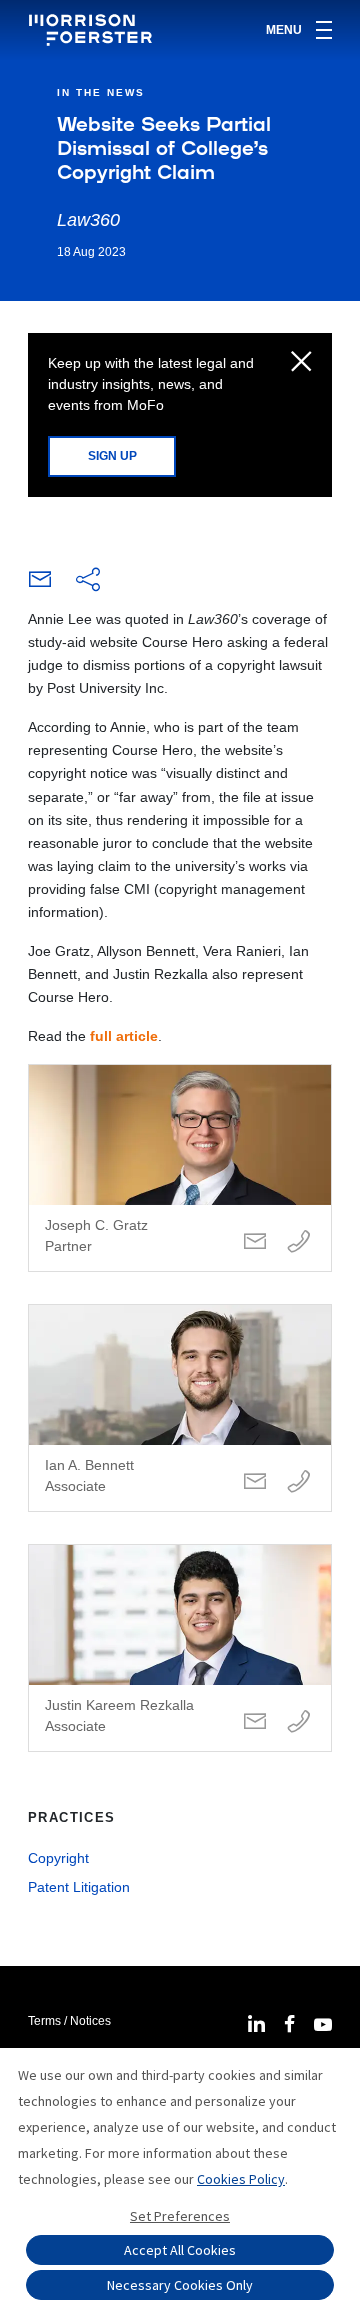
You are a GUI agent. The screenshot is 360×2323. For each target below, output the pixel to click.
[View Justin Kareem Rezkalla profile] (180, 1648)
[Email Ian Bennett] (255, 1482)
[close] (301, 363)
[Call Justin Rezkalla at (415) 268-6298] (299, 1722)
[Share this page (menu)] (88, 581)
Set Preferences (180, 2216)
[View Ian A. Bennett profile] (180, 1408)
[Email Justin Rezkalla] (255, 1722)
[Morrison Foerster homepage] (93, 30)
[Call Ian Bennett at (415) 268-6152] (299, 1482)
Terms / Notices (69, 2021)
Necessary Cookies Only (180, 2285)
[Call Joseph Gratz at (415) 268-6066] (299, 1242)
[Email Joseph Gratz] (255, 1242)
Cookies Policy (241, 2179)
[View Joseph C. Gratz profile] (180, 1168)
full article (124, 1036)
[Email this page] (40, 584)
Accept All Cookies (180, 2250)
